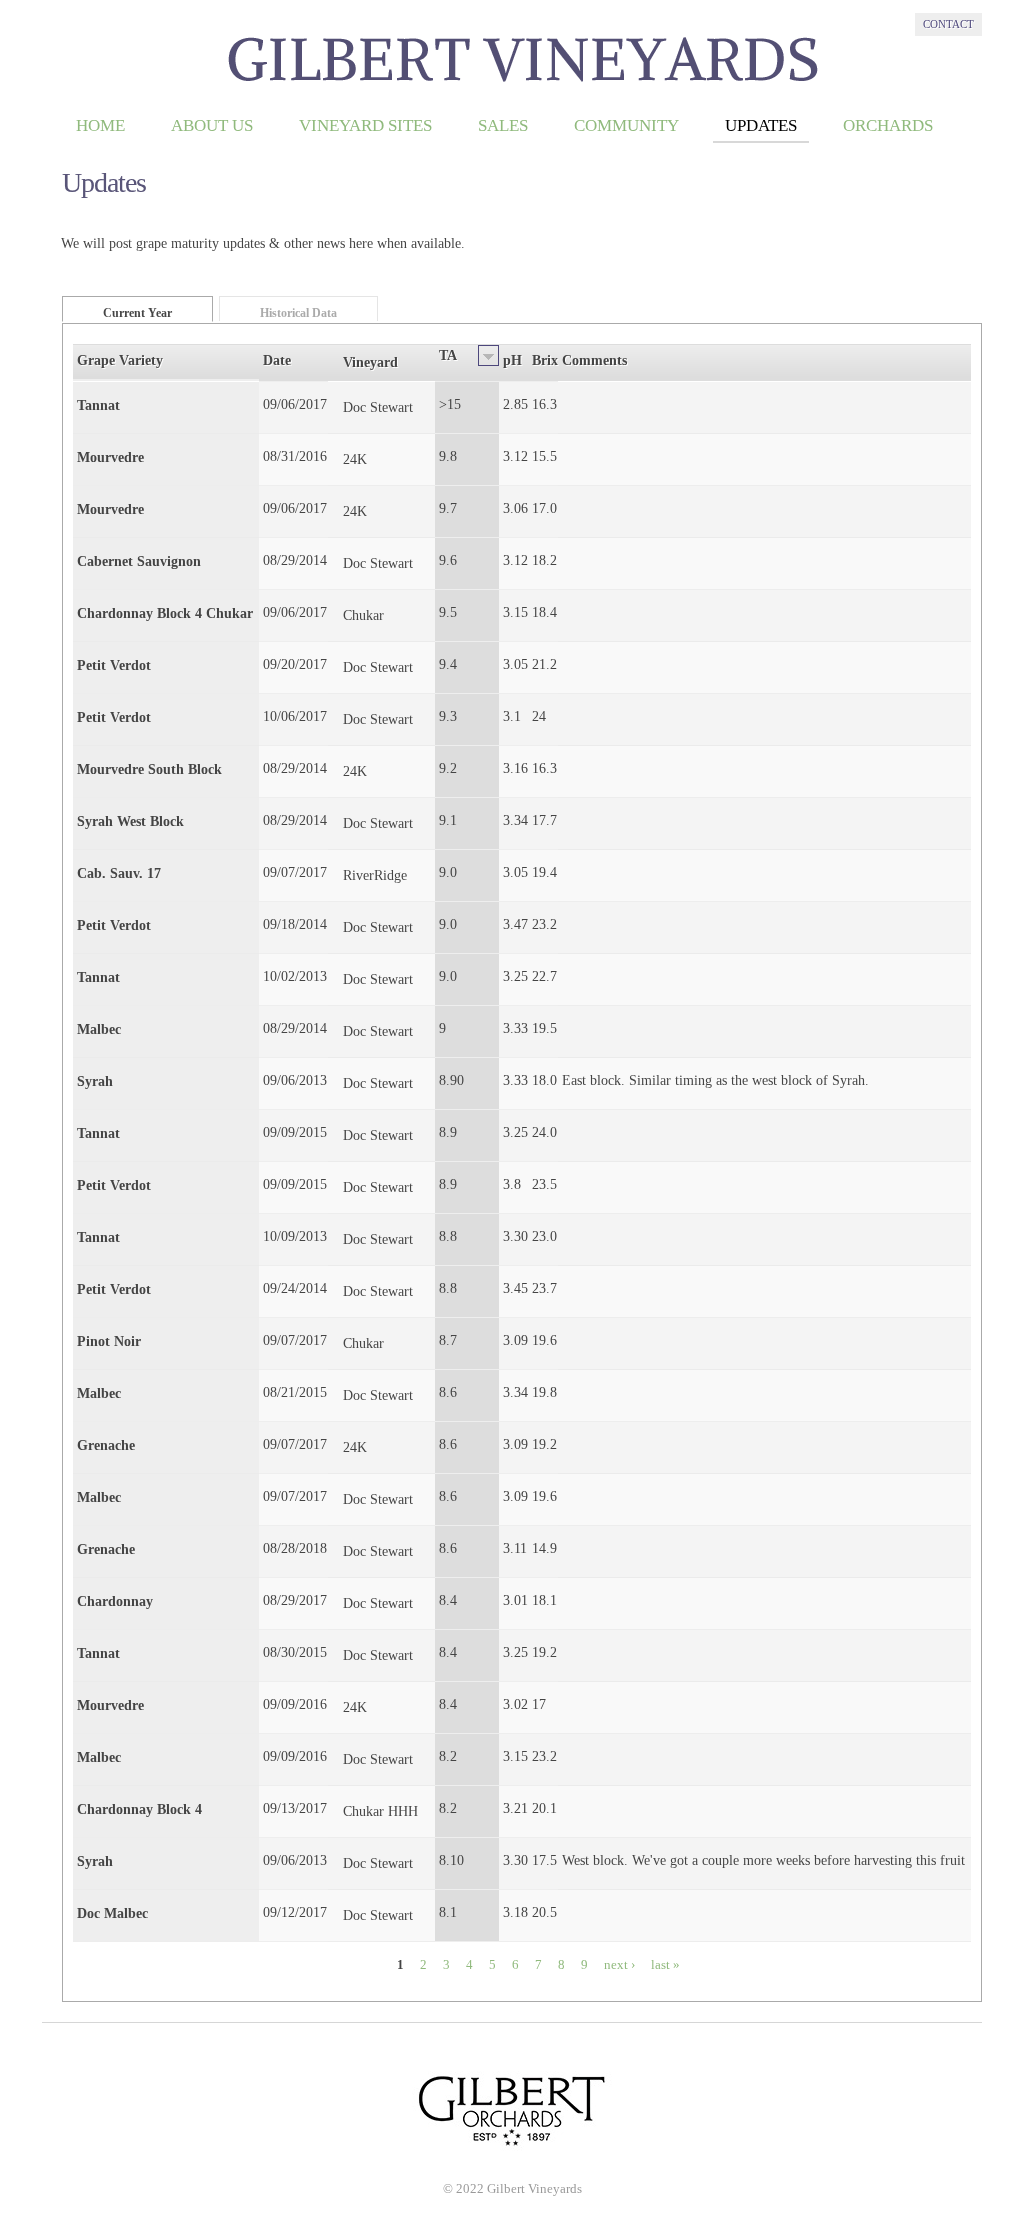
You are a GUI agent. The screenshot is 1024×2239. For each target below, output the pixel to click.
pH (512, 360)
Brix (545, 360)
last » (665, 1964)
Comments (594, 360)
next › (619, 1964)
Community (626, 125)
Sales (503, 125)
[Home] (523, 82)
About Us (212, 125)
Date (277, 360)
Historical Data (298, 313)
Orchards (888, 125)
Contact (948, 24)
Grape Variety (120, 360)
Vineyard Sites (365, 125)
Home (100, 125)
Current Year (137, 313)
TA (448, 355)
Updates (761, 125)
